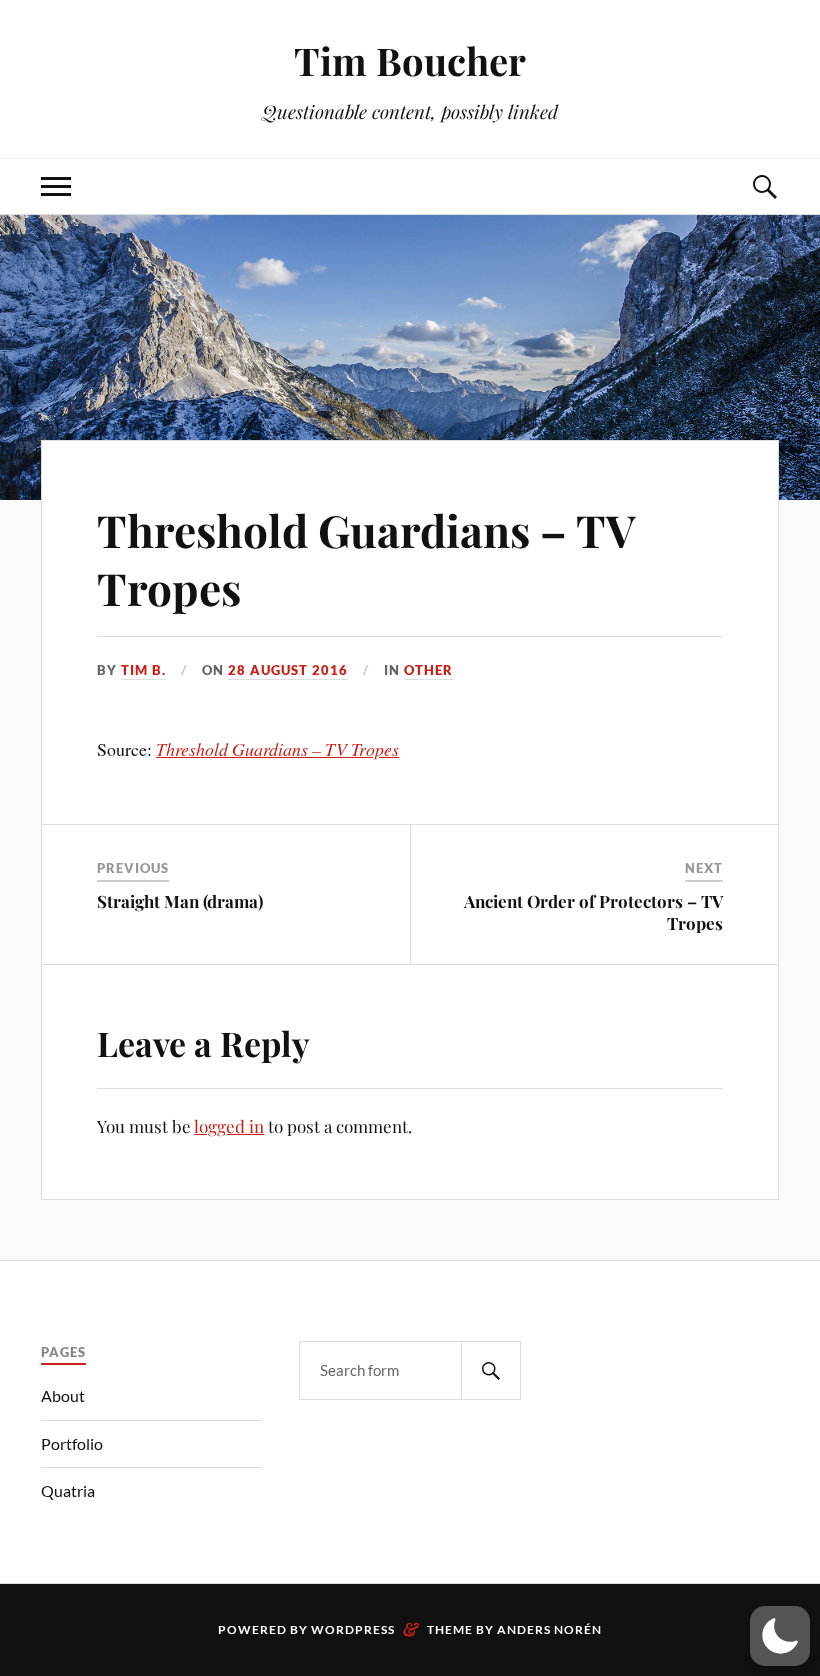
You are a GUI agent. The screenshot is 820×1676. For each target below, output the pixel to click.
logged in (229, 1126)
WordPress (353, 1629)
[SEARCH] (491, 1370)
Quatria (68, 1490)
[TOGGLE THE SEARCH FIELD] (764, 186)
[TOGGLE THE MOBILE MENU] (56, 186)
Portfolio (72, 1443)
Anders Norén (549, 1629)
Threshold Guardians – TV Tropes (366, 558)
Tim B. (143, 670)
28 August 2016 (288, 670)
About (63, 1395)
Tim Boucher (410, 60)
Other (428, 670)
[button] (780, 1636)
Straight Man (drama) (180, 901)
